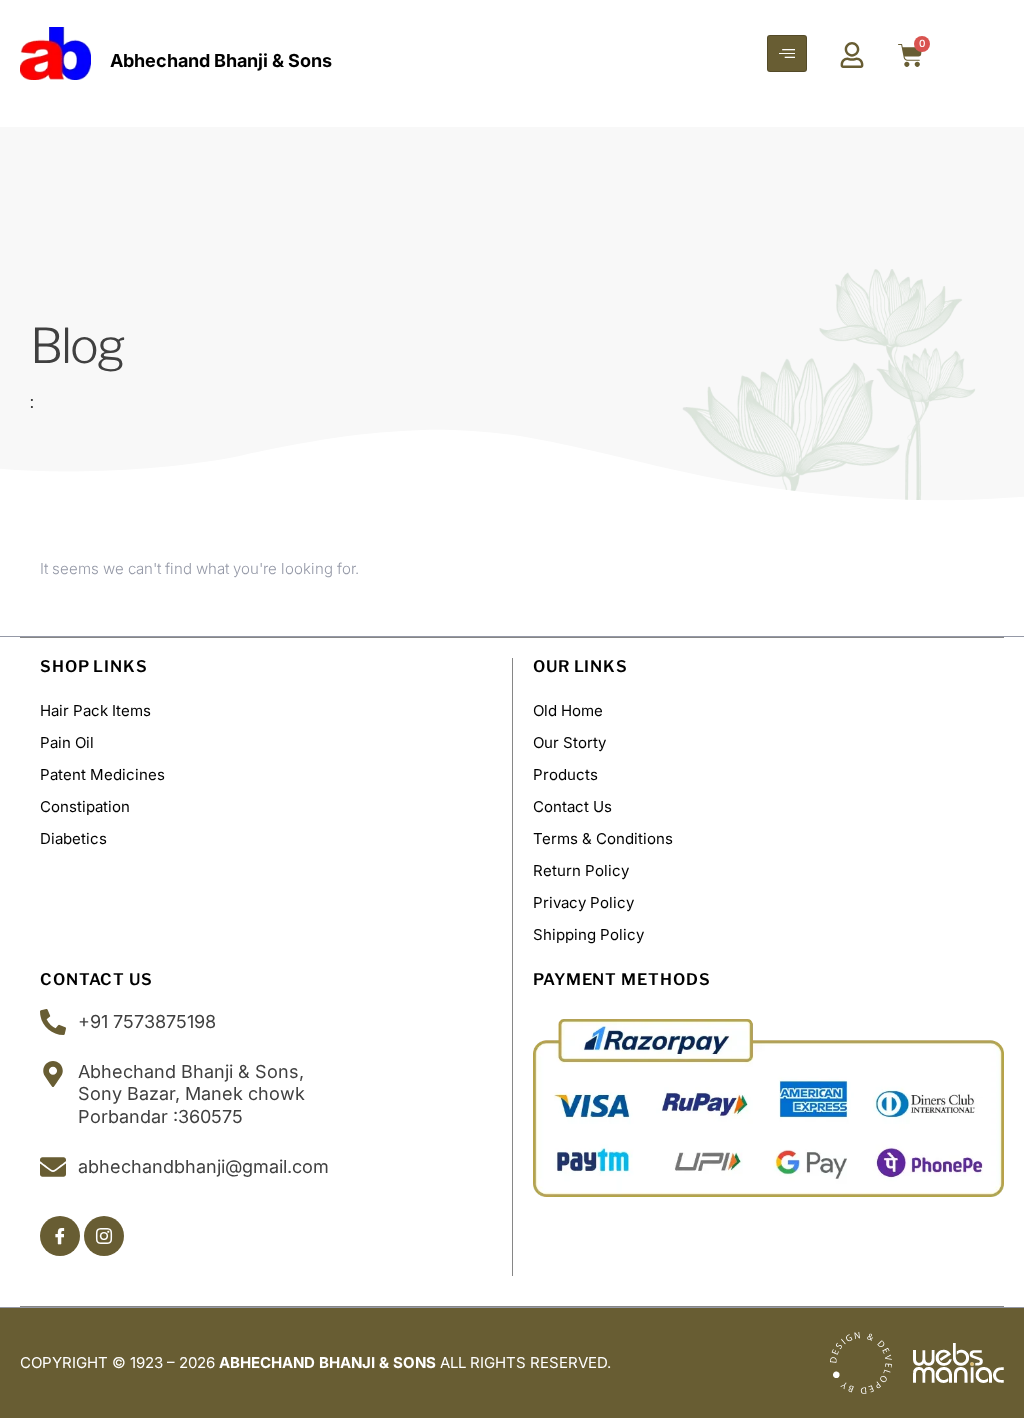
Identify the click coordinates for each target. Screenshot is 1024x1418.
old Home (568, 710)
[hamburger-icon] (787, 53)
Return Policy (581, 870)
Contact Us (572, 806)
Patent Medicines (102, 774)
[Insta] (104, 1236)
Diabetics (73, 838)
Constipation (85, 806)
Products (565, 774)
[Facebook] (60, 1236)
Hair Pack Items (95, 710)
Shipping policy (588, 934)
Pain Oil (67, 742)
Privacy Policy (583, 902)
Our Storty (569, 742)
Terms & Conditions (603, 838)
